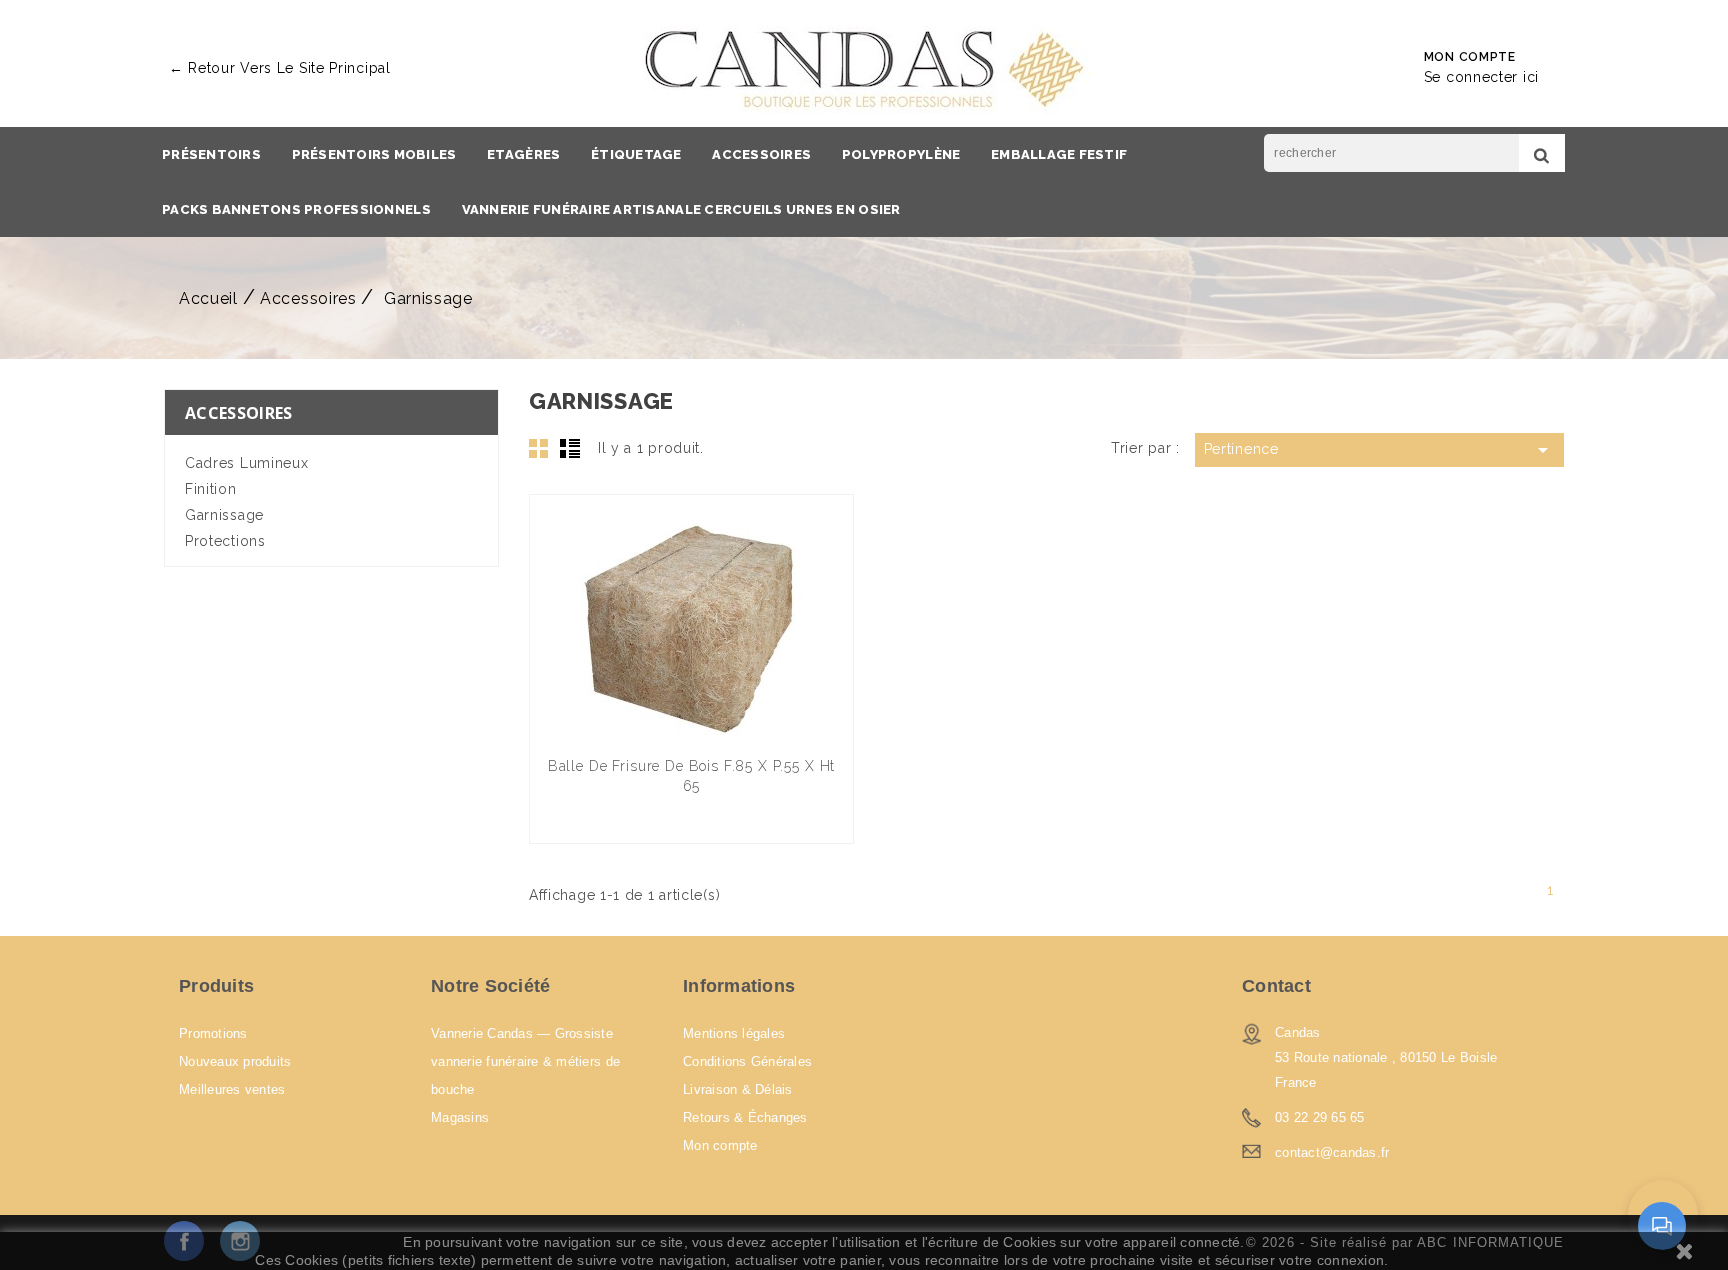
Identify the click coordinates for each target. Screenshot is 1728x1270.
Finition (211, 489)
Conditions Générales (747, 1061)
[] (1542, 153)
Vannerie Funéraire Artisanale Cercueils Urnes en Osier (681, 209)
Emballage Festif (1059, 154)
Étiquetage (636, 154)
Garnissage (224, 515)
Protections (225, 541)
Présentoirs (211, 154)
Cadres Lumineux (247, 463)
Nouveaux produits (235, 1061)
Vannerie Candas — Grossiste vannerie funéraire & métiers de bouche (525, 1061)
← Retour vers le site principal (280, 68)
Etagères (523, 154)
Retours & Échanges (745, 1117)
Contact (1276, 986)
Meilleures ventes (232, 1089)
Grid (539, 448)
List (570, 448)
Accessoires (761, 154)
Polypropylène (901, 154)
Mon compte (720, 1145)
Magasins (460, 1117)
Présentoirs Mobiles (374, 154)
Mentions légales (734, 1033)
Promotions (213, 1033)
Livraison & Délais (738, 1089)
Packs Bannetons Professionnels (296, 209)
